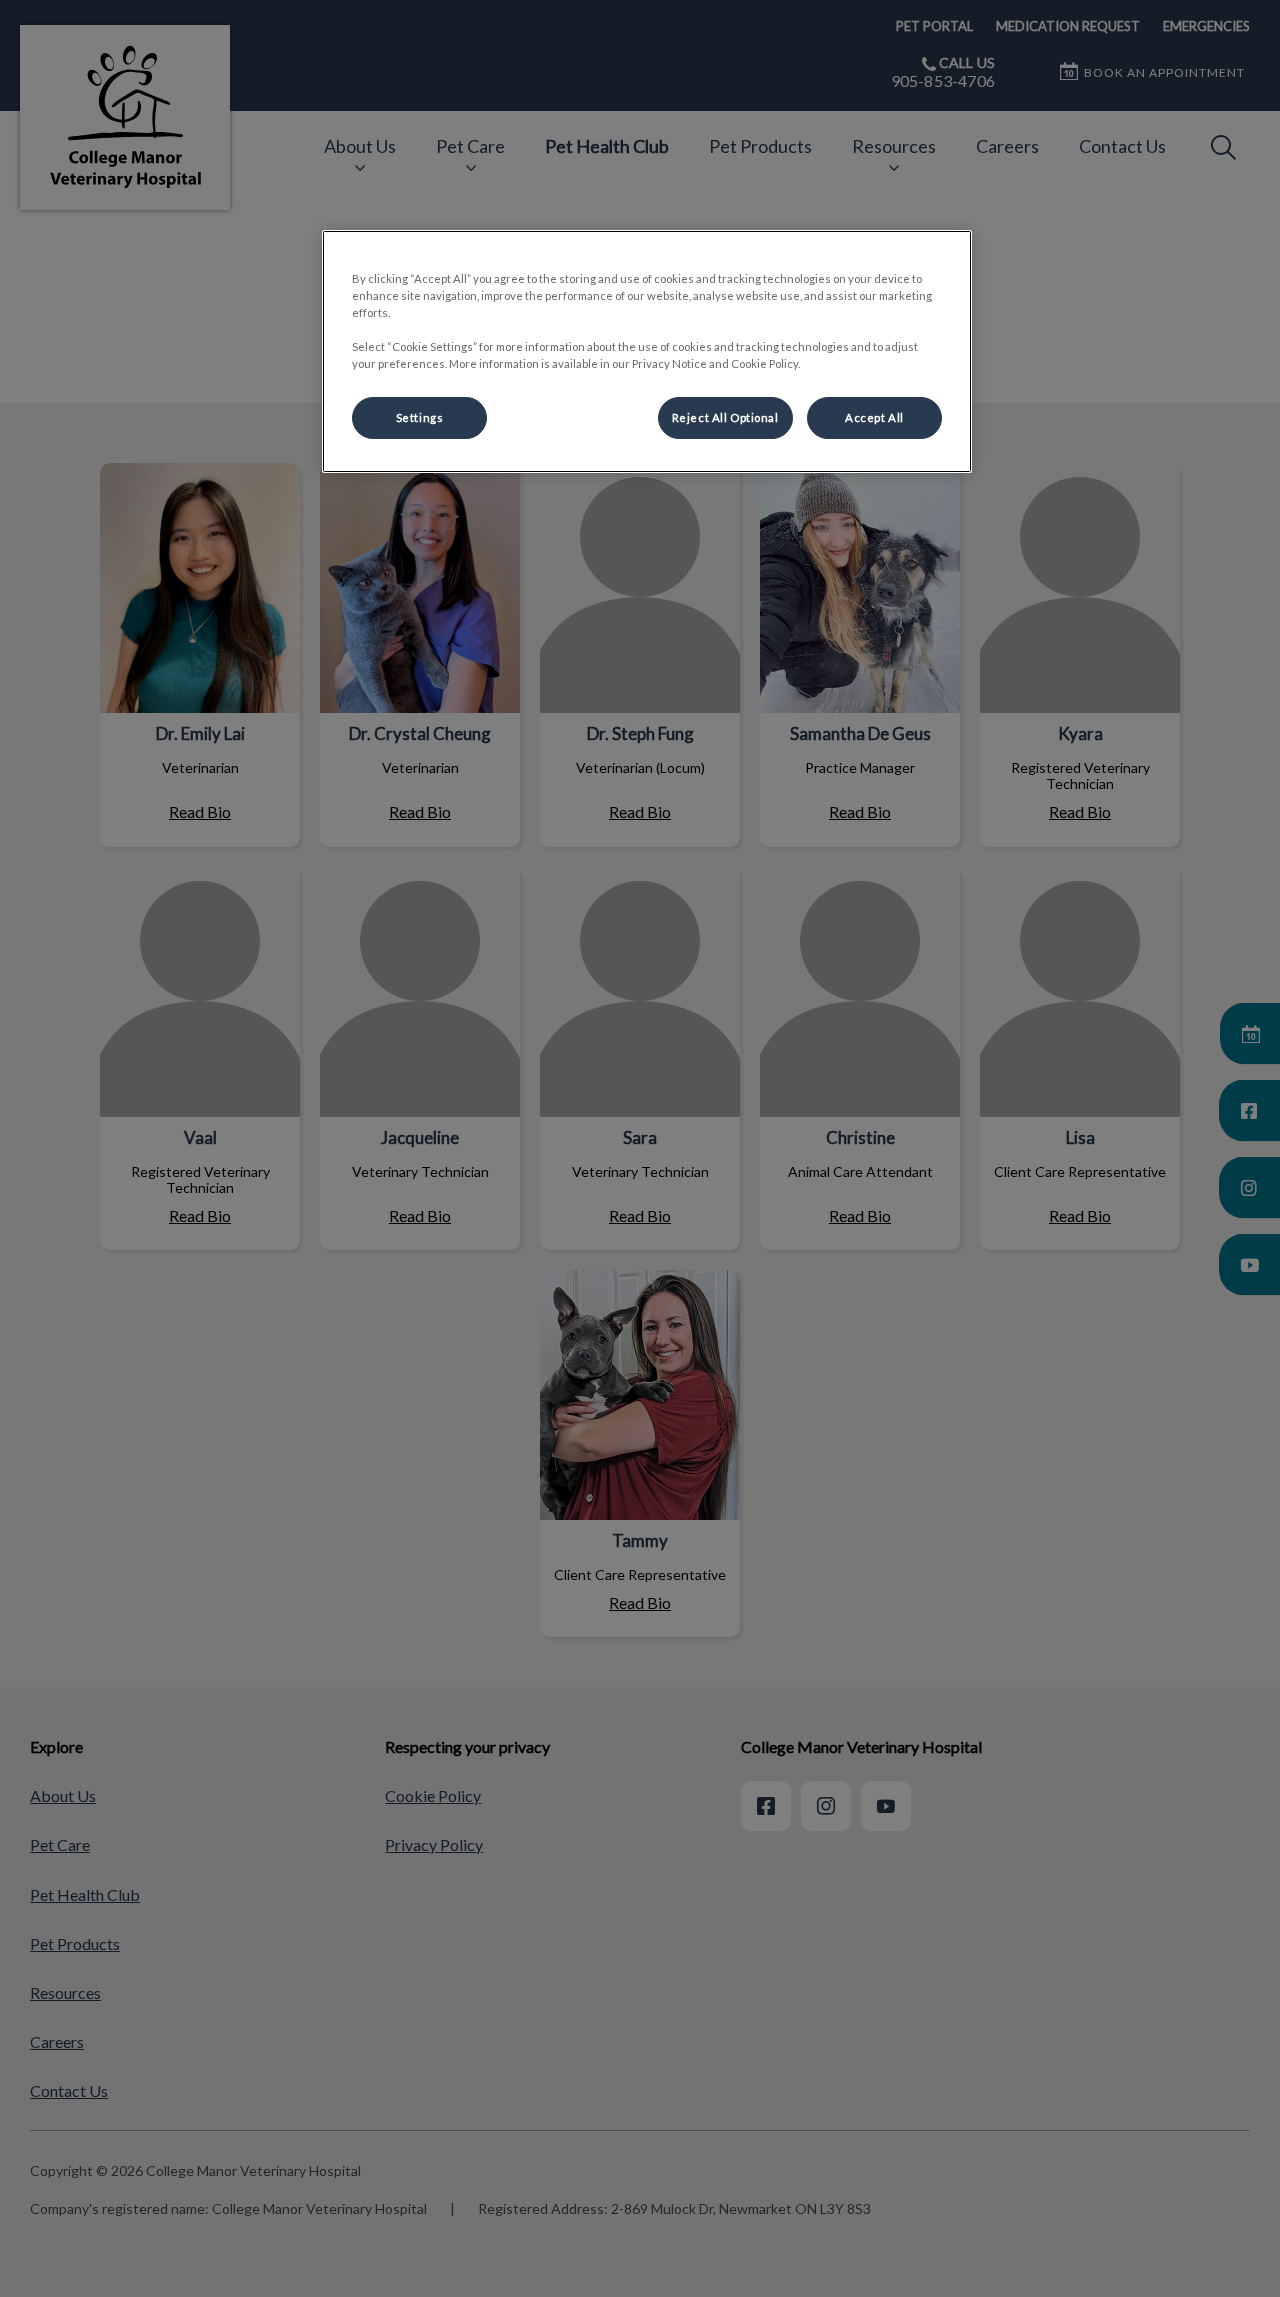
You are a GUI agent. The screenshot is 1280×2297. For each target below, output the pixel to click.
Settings (420, 417)
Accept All (874, 417)
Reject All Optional (725, 417)
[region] (647, 351)
